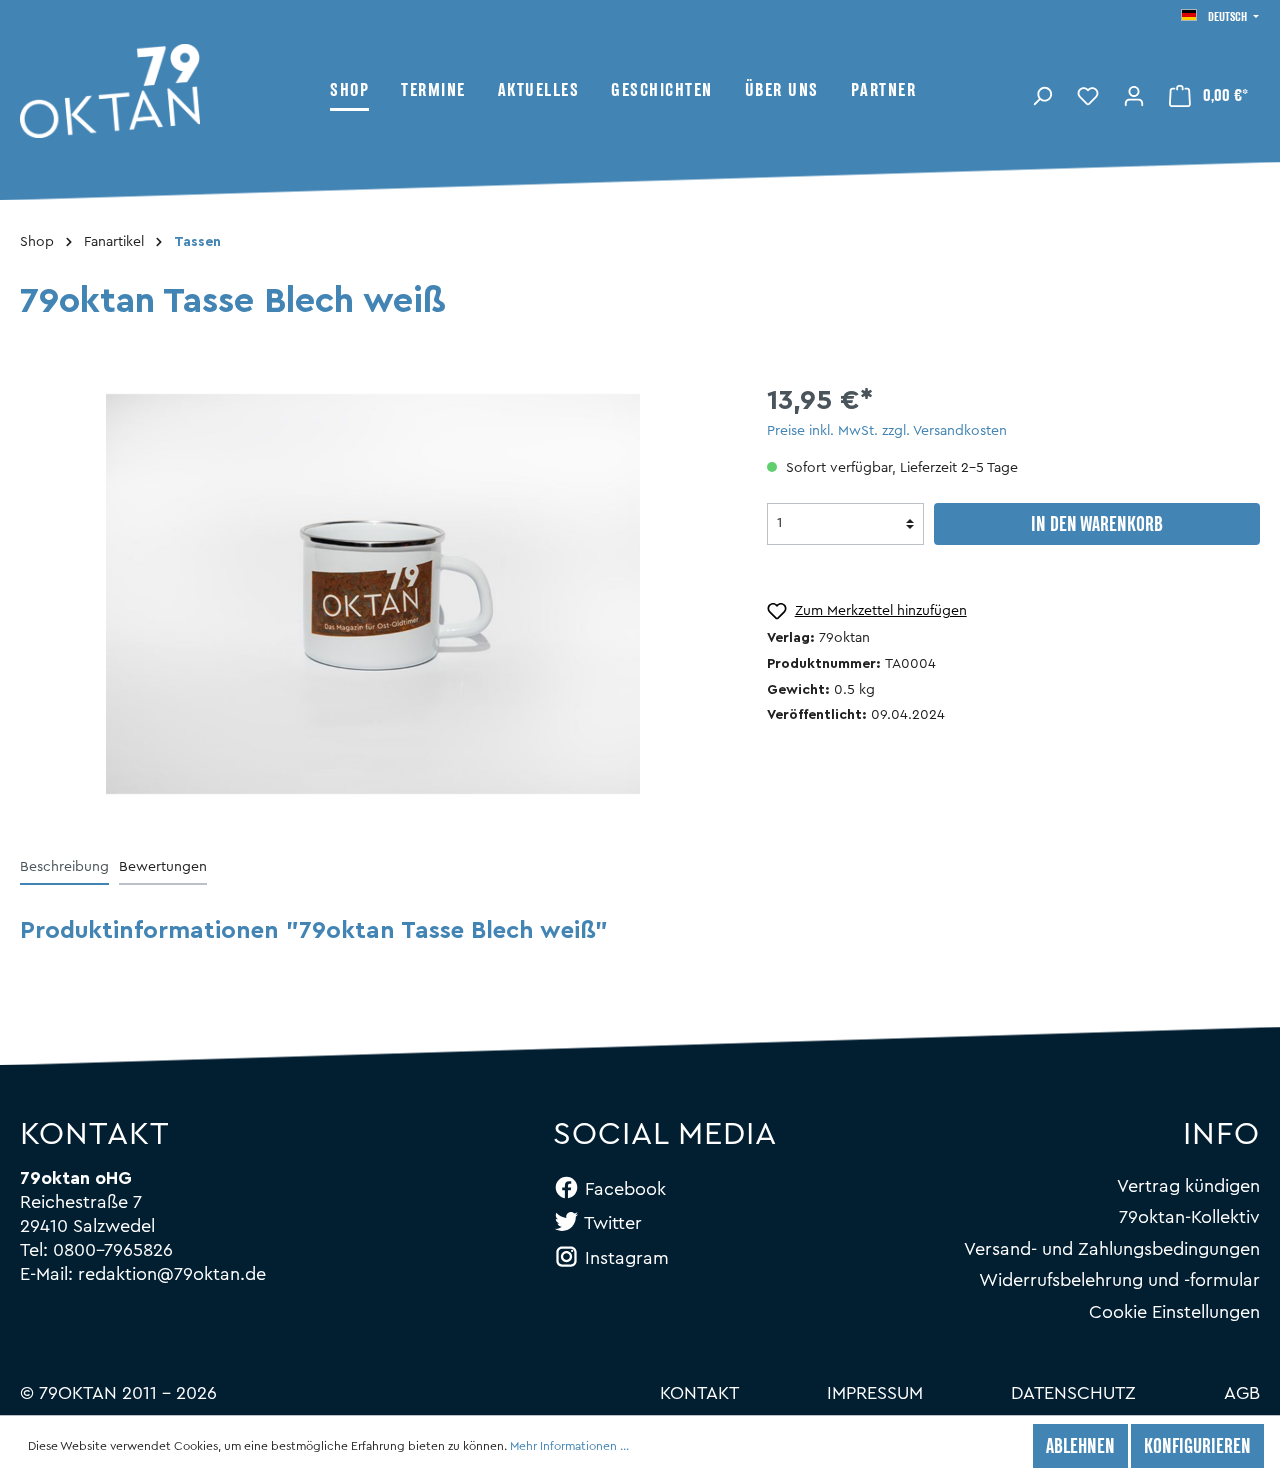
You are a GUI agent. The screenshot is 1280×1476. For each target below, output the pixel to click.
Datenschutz (1073, 1393)
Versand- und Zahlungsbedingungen (1112, 1249)
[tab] (64, 867)
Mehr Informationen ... (569, 1446)
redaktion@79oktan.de (172, 1274)
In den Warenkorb (1097, 526)
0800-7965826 (113, 1250)
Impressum (875, 1393)
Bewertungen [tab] (163, 867)
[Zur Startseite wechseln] (175, 91)
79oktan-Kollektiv (1189, 1217)
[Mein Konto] (1134, 94)
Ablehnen (1080, 1448)
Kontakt (699, 1393)
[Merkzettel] (1088, 94)
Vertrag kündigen (1188, 1186)
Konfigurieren (1197, 1448)
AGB (1242, 1393)
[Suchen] (1042, 94)
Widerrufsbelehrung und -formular (1119, 1280)
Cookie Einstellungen (1174, 1312)
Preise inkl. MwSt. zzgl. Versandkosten (887, 431)
